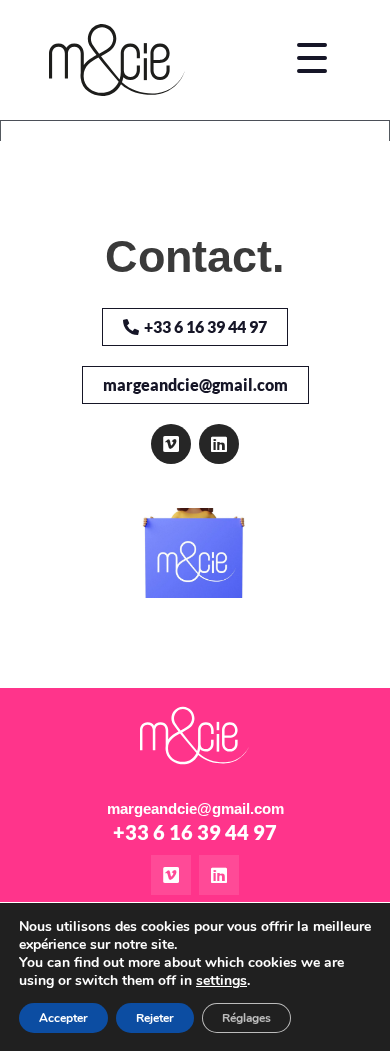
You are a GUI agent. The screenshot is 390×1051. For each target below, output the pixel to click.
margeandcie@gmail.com (195, 808)
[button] (312, 60)
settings (221, 981)
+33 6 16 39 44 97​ (195, 832)
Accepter (63, 1018)
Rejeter (155, 1018)
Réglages (246, 1018)
